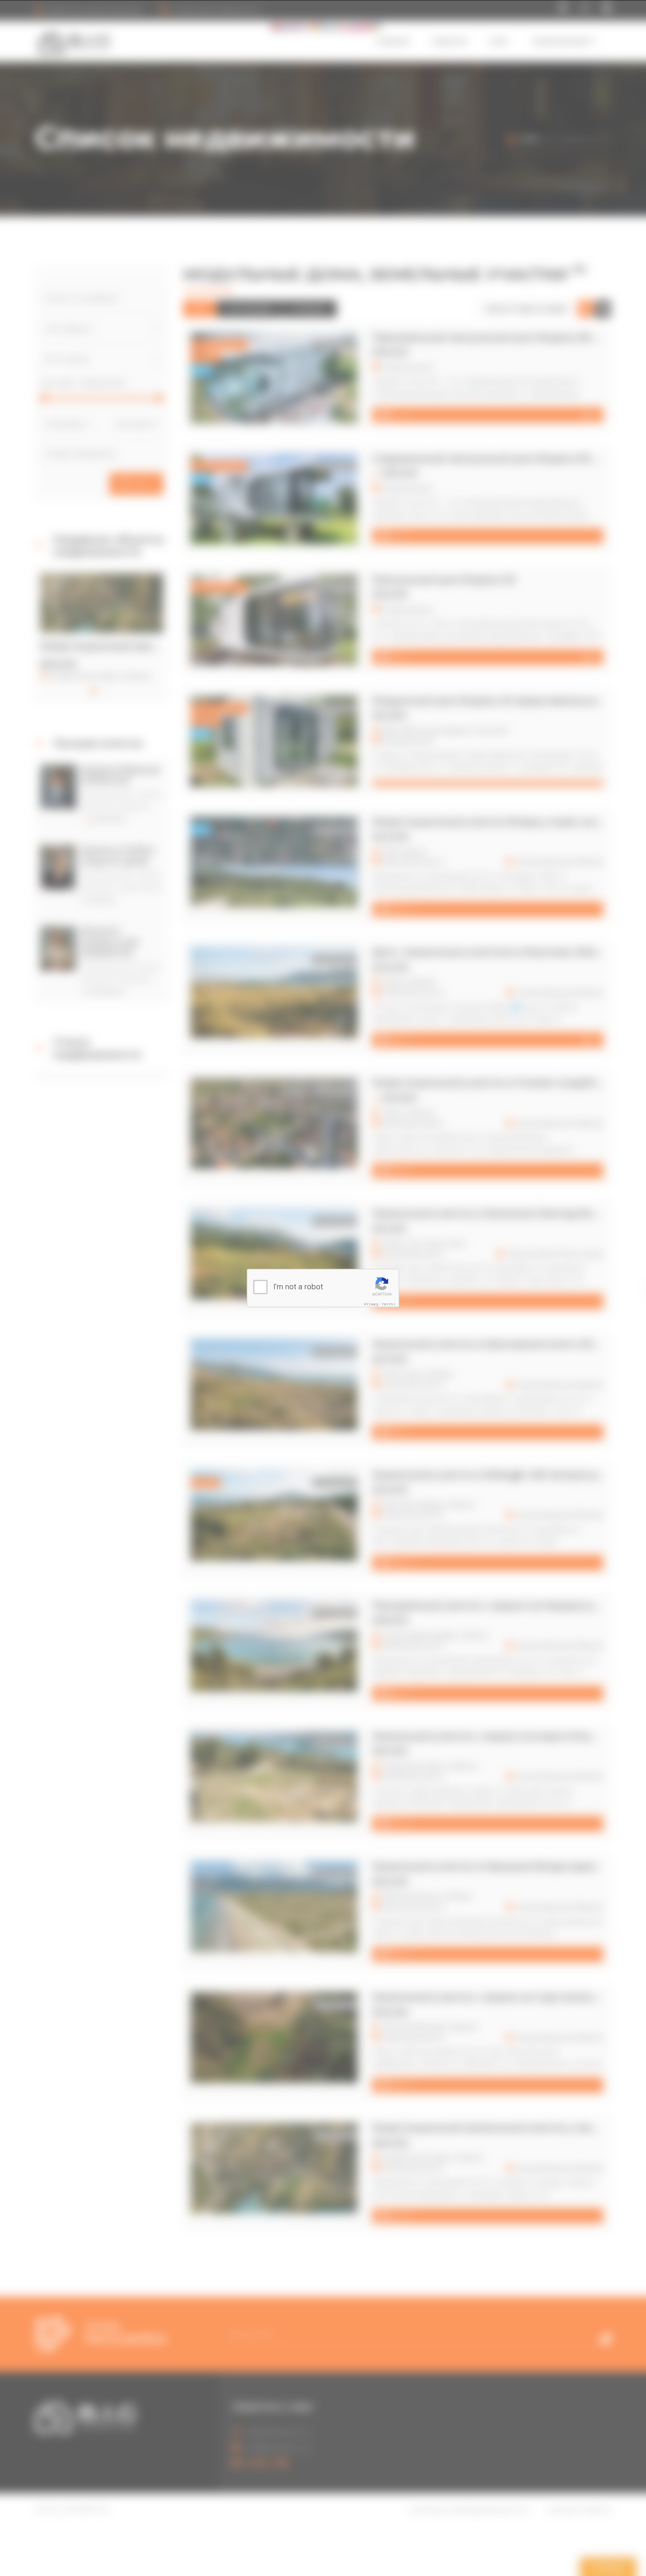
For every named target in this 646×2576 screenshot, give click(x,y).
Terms (389, 1303)
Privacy (371, 1303)
